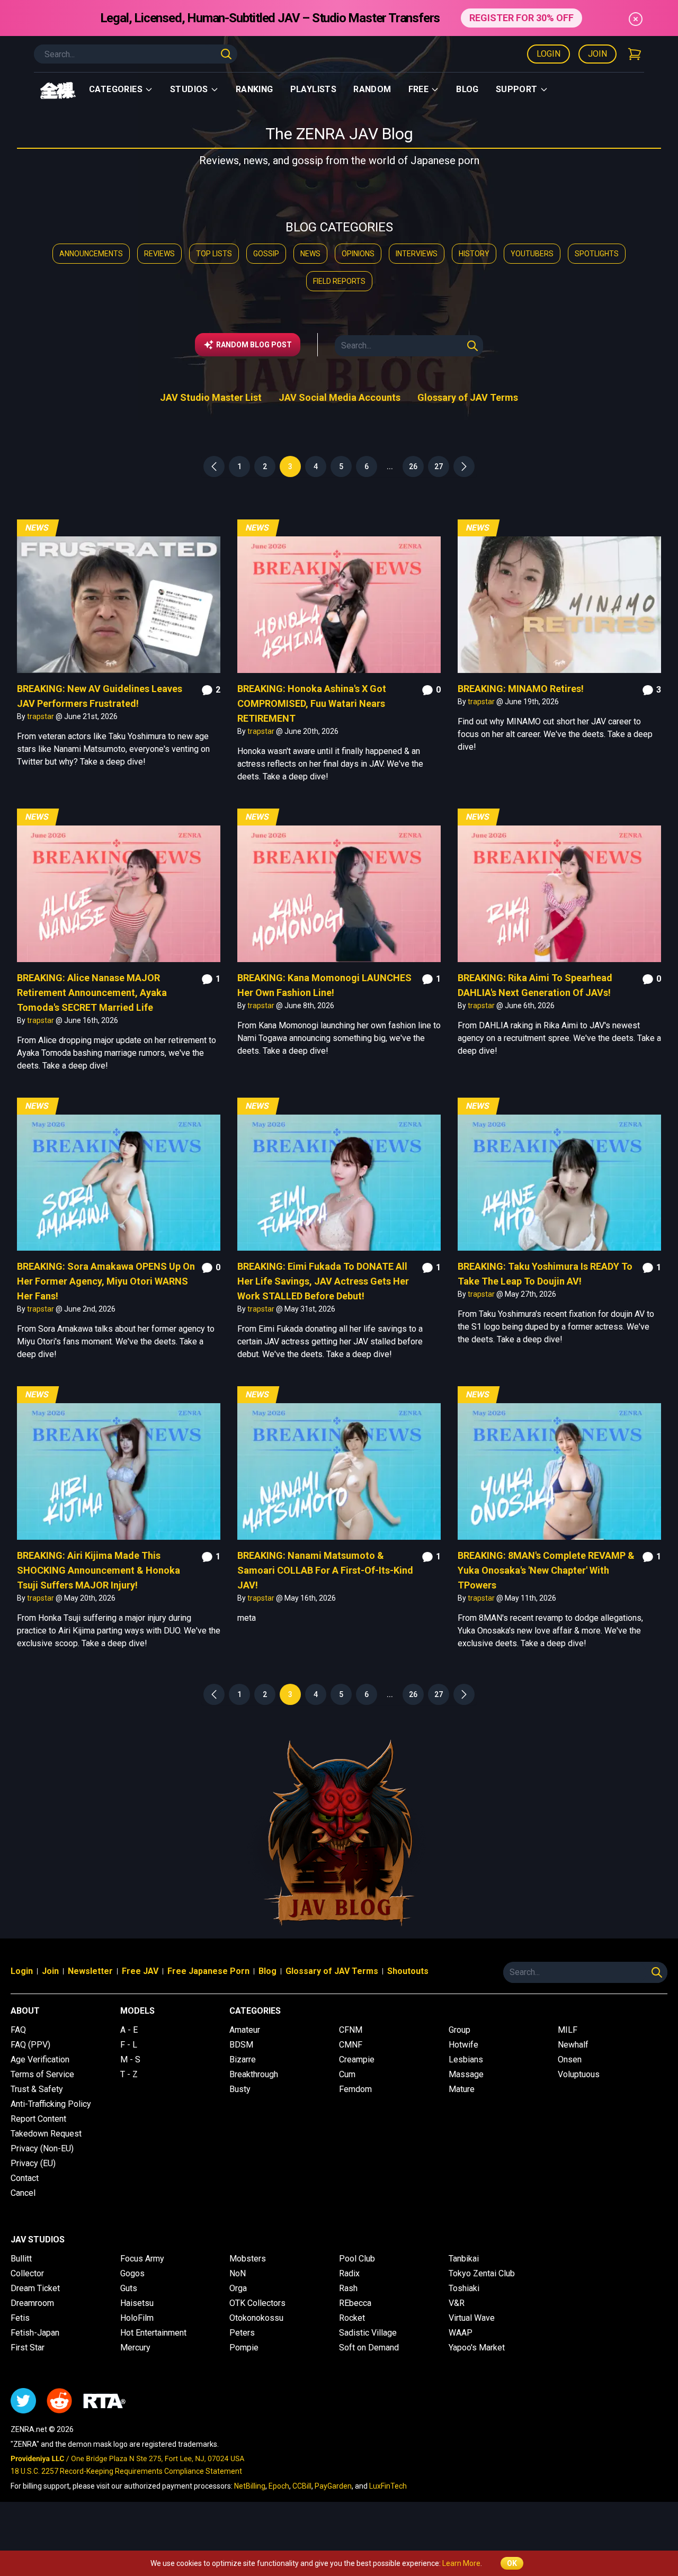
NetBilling (250, 2486)
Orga (238, 2288)
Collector (27, 2273)
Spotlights (597, 254)
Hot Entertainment (153, 2333)
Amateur (245, 2030)
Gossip (266, 254)
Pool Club (357, 2259)
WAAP (461, 2333)
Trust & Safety (37, 2089)
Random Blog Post (254, 345)
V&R (457, 2303)
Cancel (23, 2193)
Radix (349, 2273)
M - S (130, 2059)
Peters (242, 2333)
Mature (462, 2089)
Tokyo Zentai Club (482, 2273)
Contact (25, 2178)
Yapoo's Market (477, 2348)
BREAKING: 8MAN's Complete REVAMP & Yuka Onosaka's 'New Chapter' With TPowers (546, 1570)
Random (372, 89)
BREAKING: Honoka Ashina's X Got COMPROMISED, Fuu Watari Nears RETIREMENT (312, 703)
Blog (467, 89)
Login (548, 54)
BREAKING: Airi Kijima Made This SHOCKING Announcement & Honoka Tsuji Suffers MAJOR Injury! (99, 1570)
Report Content (38, 2119)
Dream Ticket (35, 2288)
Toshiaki (464, 2288)
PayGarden (333, 2486)
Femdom (355, 2089)
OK (512, 2563)
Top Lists (214, 254)
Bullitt (21, 2259)
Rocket (352, 2318)
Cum (347, 2074)
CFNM (351, 2030)
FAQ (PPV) (30, 2045)
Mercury (135, 2348)
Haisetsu (137, 2303)
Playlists (314, 89)
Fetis (20, 2318)
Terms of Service (42, 2074)
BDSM (241, 2045)
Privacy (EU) (33, 2163)
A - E (129, 2030)
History (474, 254)
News (310, 254)
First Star (28, 2348)
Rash (348, 2288)
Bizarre (243, 2059)
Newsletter (90, 1971)
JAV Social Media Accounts (340, 397)
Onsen (570, 2059)
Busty (240, 2089)
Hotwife (463, 2045)
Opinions (358, 254)
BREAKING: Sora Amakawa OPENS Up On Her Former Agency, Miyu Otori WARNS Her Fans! (106, 1281)
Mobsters (248, 2259)
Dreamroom (32, 2303)
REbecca (355, 2303)
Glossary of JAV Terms (468, 397)
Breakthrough (254, 2074)
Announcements (91, 254)
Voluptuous (579, 2074)
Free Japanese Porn (208, 1971)
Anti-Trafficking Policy (51, 2104)
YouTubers (532, 254)
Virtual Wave (472, 2318)
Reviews (159, 254)
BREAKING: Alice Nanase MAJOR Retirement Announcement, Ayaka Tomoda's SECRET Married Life (92, 993)
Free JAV (140, 1971)
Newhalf (573, 2045)
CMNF (351, 2045)
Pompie (244, 2348)
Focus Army (142, 2259)
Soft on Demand (369, 2348)
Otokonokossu (256, 2318)
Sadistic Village (368, 2333)
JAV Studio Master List (211, 397)
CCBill (302, 2486)
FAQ (18, 2030)
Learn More (461, 2563)
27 (439, 466)
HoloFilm (137, 2318)
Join (597, 54)
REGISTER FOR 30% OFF (521, 18)
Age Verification (40, 2059)
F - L (129, 2045)
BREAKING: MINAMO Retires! (521, 689)
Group (460, 2030)
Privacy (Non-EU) (42, 2148)
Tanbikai (464, 2259)
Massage (466, 2074)
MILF (568, 2030)
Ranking (255, 89)
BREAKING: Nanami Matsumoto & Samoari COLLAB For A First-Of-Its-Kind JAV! (325, 1570)
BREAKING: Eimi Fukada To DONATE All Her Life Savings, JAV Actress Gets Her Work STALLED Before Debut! (323, 1281)
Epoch (279, 2486)
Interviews (417, 254)
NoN (238, 2273)
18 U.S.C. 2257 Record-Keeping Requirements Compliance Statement (126, 2471)
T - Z (129, 2074)
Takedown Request (46, 2134)
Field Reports (339, 281)
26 (413, 466)
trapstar (41, 716)
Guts (129, 2288)
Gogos (132, 2273)
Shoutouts (408, 1971)
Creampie (357, 2059)
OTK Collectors (257, 2303)
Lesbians (466, 2059)
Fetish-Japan (35, 2333)
